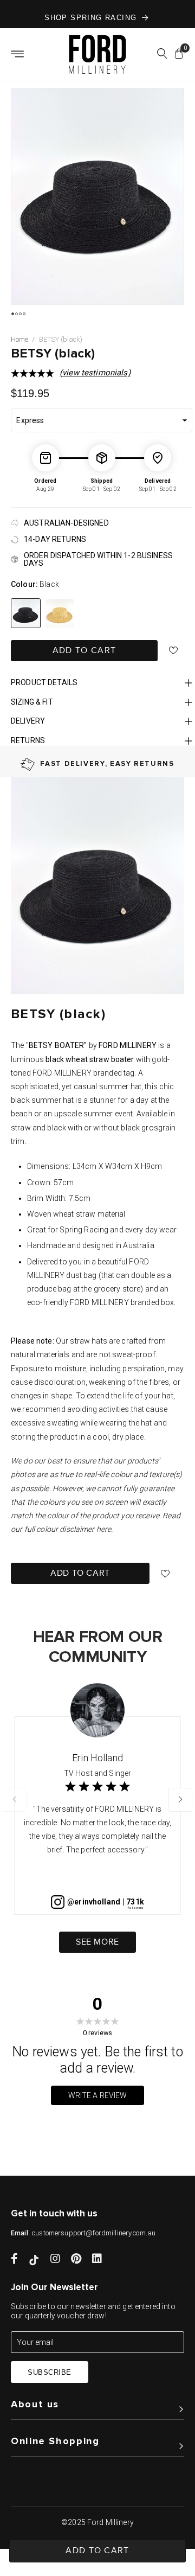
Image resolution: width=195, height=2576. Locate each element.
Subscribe (50, 2372)
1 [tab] (13, 314)
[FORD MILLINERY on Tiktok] (34, 2260)
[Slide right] (180, 1800)
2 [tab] (17, 314)
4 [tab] (24, 314)
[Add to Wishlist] (174, 651)
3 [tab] (20, 314)
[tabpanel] (99, 196)
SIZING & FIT (32, 702)
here (104, 1529)
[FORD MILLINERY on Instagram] (55, 2260)
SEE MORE (97, 1942)
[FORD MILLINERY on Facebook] (14, 2260)
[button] (162, 55)
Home (19, 339)
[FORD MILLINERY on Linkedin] (97, 2260)
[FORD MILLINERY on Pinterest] (76, 2260)
